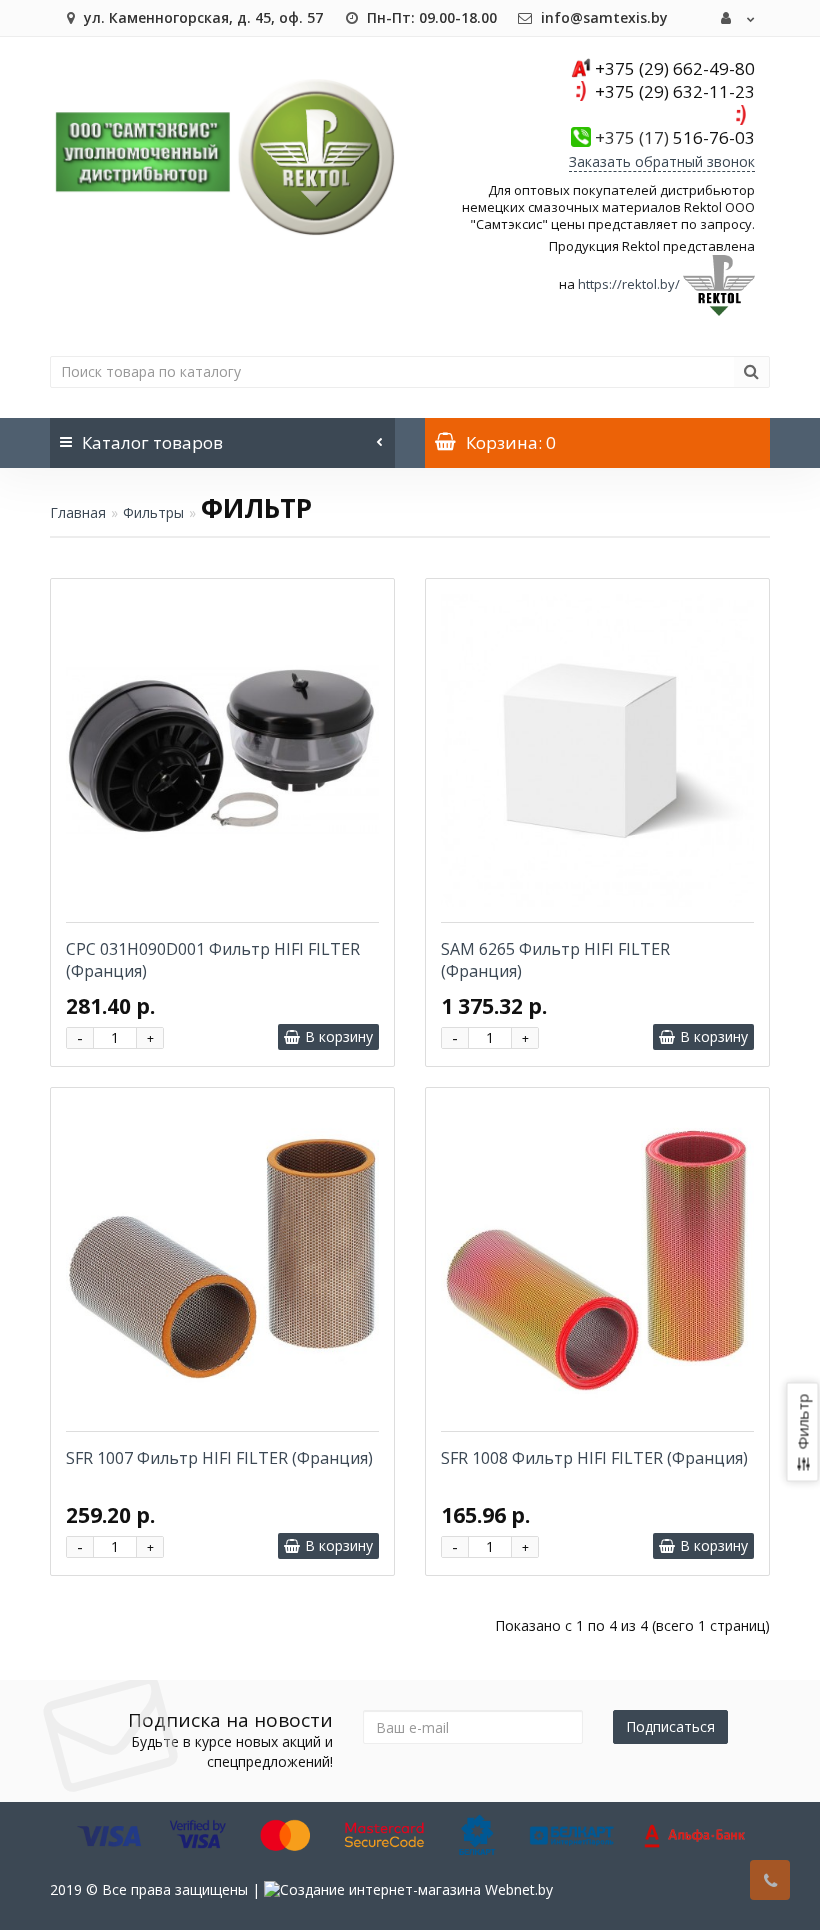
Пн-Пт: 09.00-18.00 (430, 17)
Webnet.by (519, 1889)
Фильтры (153, 512)
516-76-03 (675, 137)
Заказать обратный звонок (662, 161)
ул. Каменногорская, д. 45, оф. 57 (201, 17)
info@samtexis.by (602, 17)
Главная (78, 512)
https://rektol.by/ (629, 284)
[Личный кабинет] (738, 18)
